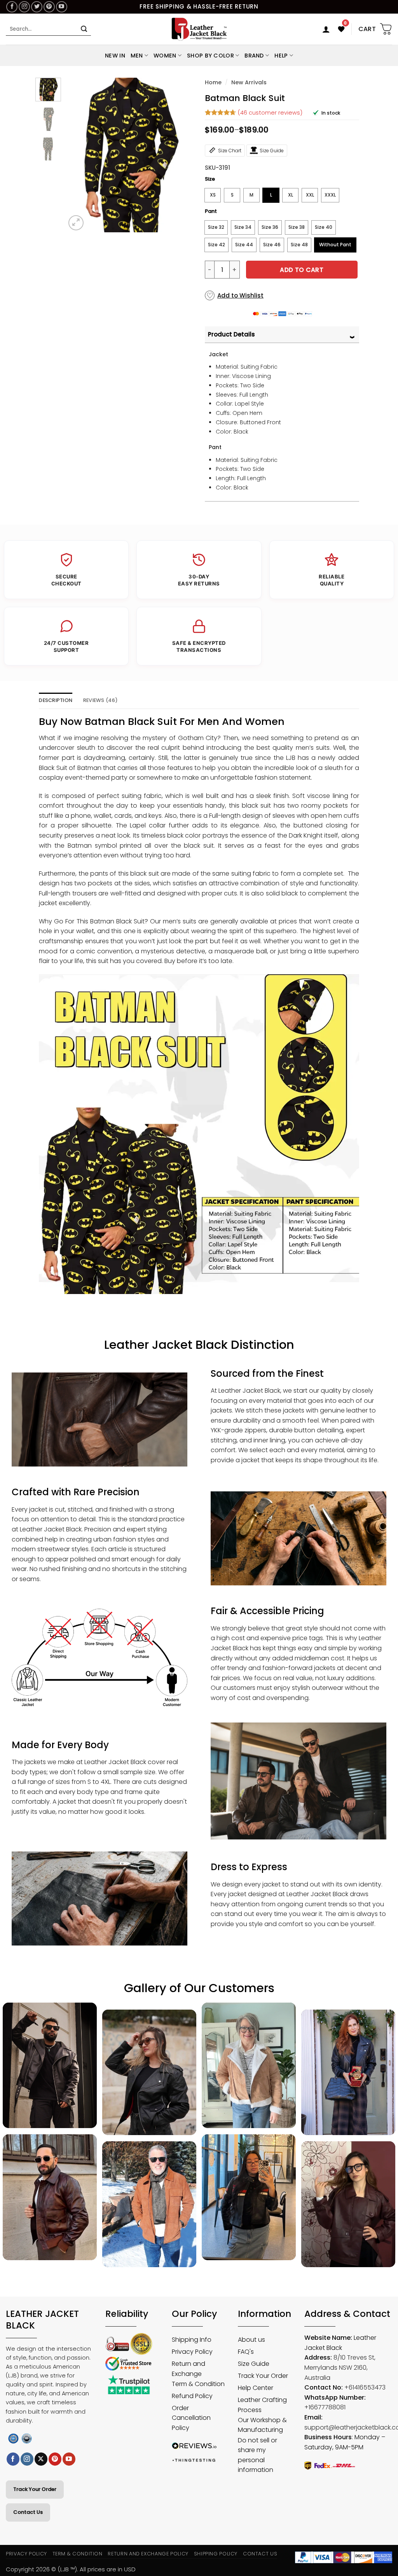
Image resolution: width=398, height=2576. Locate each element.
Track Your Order (35, 2489)
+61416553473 (365, 2387)
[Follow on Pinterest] (49, 7)
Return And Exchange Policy (148, 2554)
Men (137, 56)
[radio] (213, 195)
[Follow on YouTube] (62, 7)
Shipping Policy (216, 2554)
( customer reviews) (270, 112)
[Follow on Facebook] (12, 7)
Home (213, 82)
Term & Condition (78, 2554)
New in (115, 56)
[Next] (181, 155)
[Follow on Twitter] (37, 7)
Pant (211, 211)
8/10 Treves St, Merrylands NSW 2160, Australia (340, 2367)
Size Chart (230, 151)
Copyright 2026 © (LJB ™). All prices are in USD (71, 2569)
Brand (254, 56)
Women (165, 56)
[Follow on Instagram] (24, 7)
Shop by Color (210, 56)
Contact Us (28, 2512)
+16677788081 (325, 2407)
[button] (326, 29)
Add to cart (302, 270)
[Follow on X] (41, 2459)
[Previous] (78, 155)
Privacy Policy (26, 2554)
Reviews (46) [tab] (100, 700)
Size (210, 179)
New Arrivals (249, 82)
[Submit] (84, 29)
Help (281, 56)
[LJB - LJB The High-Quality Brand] (199, 29)
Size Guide (272, 151)
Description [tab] (56, 700)
